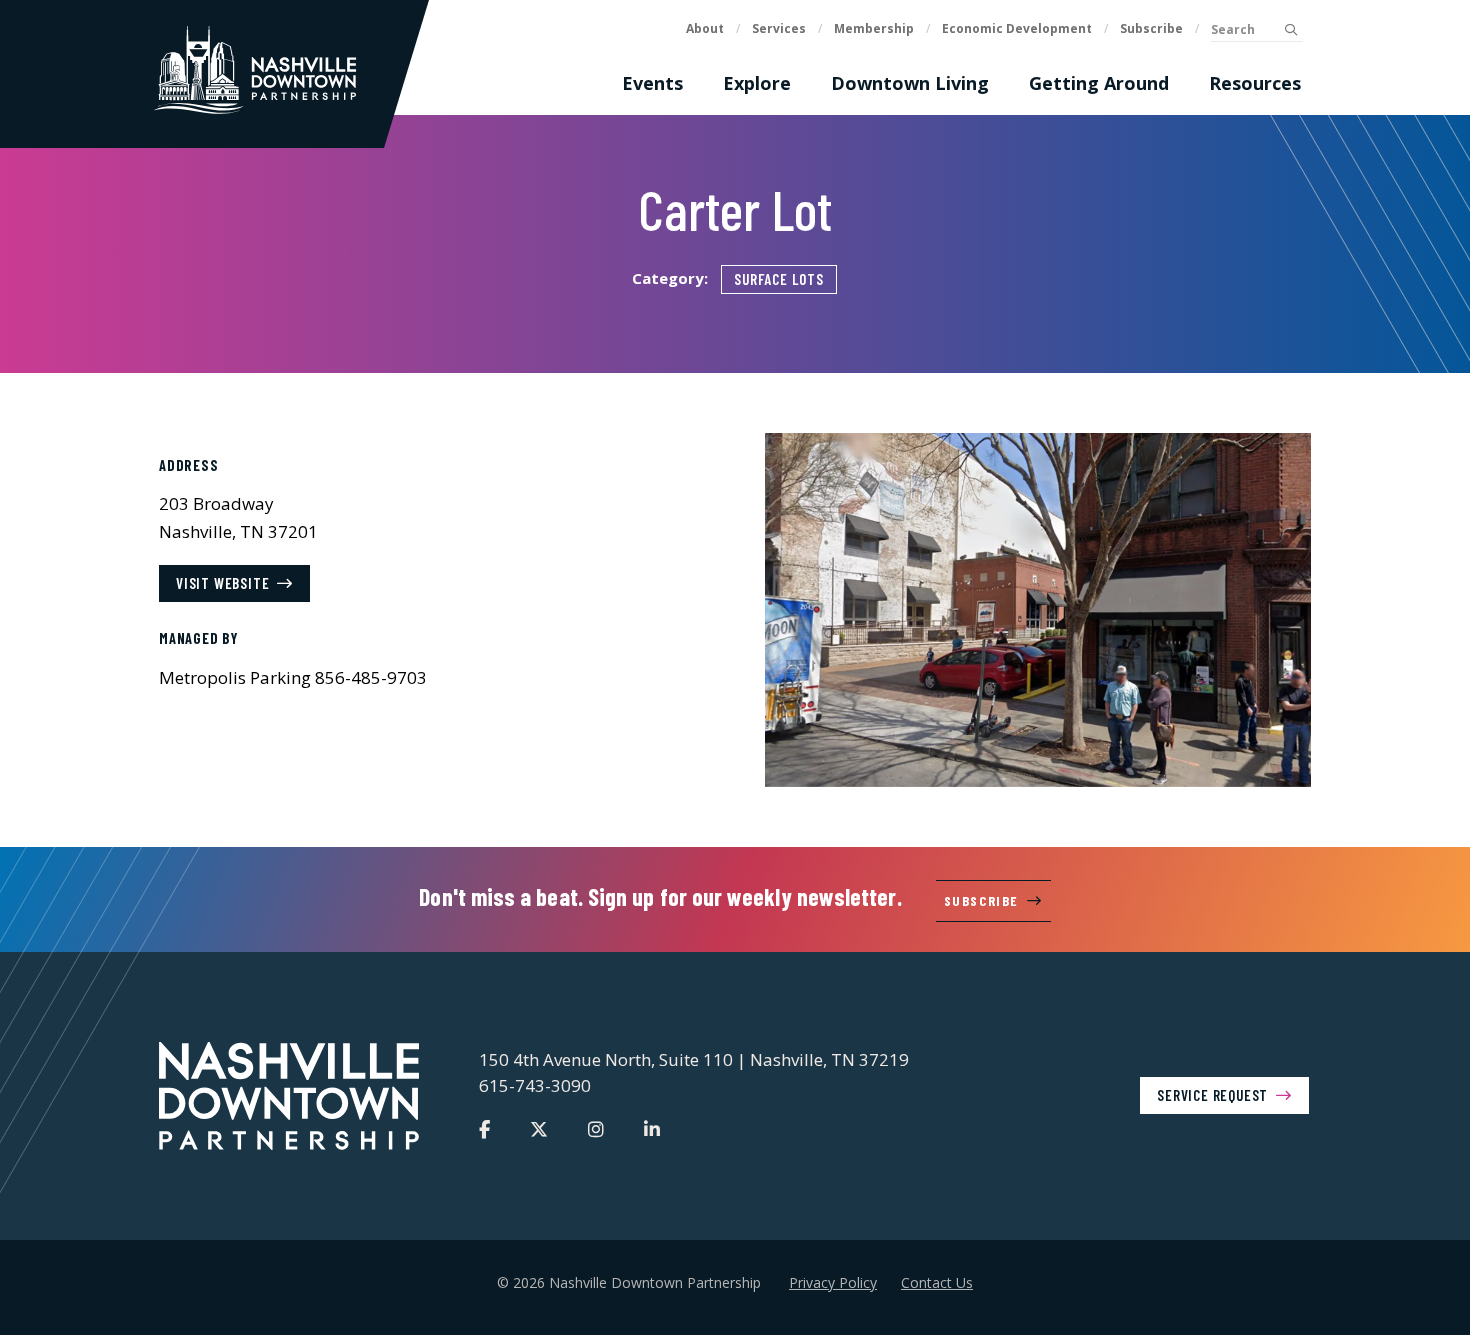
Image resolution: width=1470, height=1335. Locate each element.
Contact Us (937, 1282)
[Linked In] (652, 1129)
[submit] (1290, 30)
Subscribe (1151, 28)
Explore (757, 83)
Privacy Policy (833, 1282)
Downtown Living (910, 83)
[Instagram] (596, 1129)
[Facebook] (484, 1129)
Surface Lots (779, 279)
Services (779, 28)
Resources (1255, 83)
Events (652, 83)
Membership (874, 28)
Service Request (1212, 1095)
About (705, 28)
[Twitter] (539, 1129)
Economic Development (1017, 28)
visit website (222, 583)
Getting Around (1099, 83)
